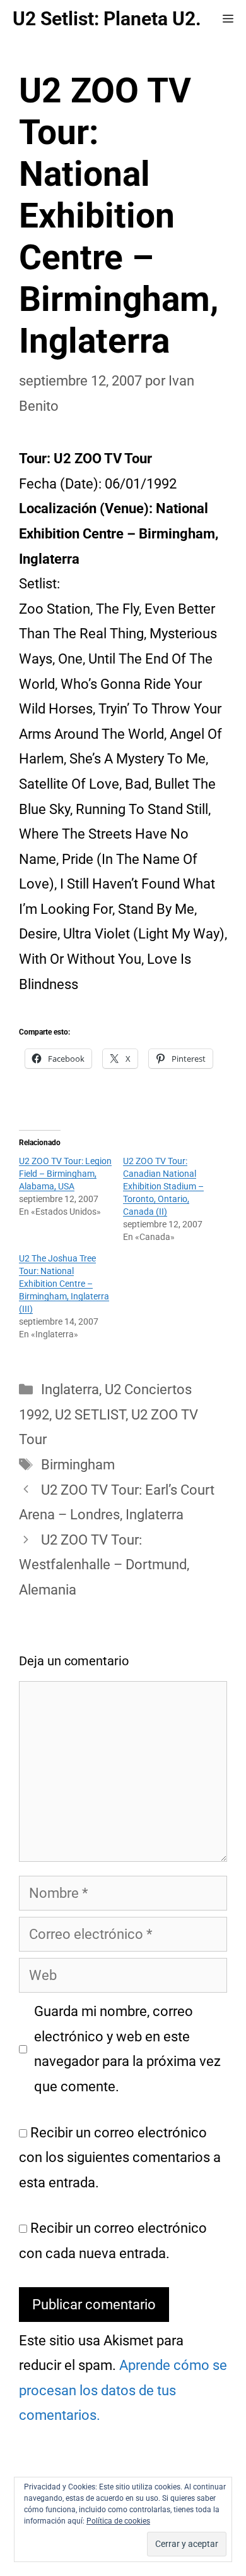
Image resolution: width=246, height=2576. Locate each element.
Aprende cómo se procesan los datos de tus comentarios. (123, 2390)
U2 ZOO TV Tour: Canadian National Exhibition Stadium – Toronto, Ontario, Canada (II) (163, 1186)
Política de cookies (118, 2521)
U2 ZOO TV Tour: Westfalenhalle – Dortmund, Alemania (104, 1565)
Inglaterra (70, 1389)
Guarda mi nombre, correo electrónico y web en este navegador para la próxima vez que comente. (127, 2049)
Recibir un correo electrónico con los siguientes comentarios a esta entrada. (120, 2158)
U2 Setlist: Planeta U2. (107, 19)
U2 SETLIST (90, 1415)
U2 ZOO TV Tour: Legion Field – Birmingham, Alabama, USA (65, 1174)
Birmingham (78, 1465)
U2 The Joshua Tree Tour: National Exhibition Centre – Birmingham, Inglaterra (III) (64, 1284)
